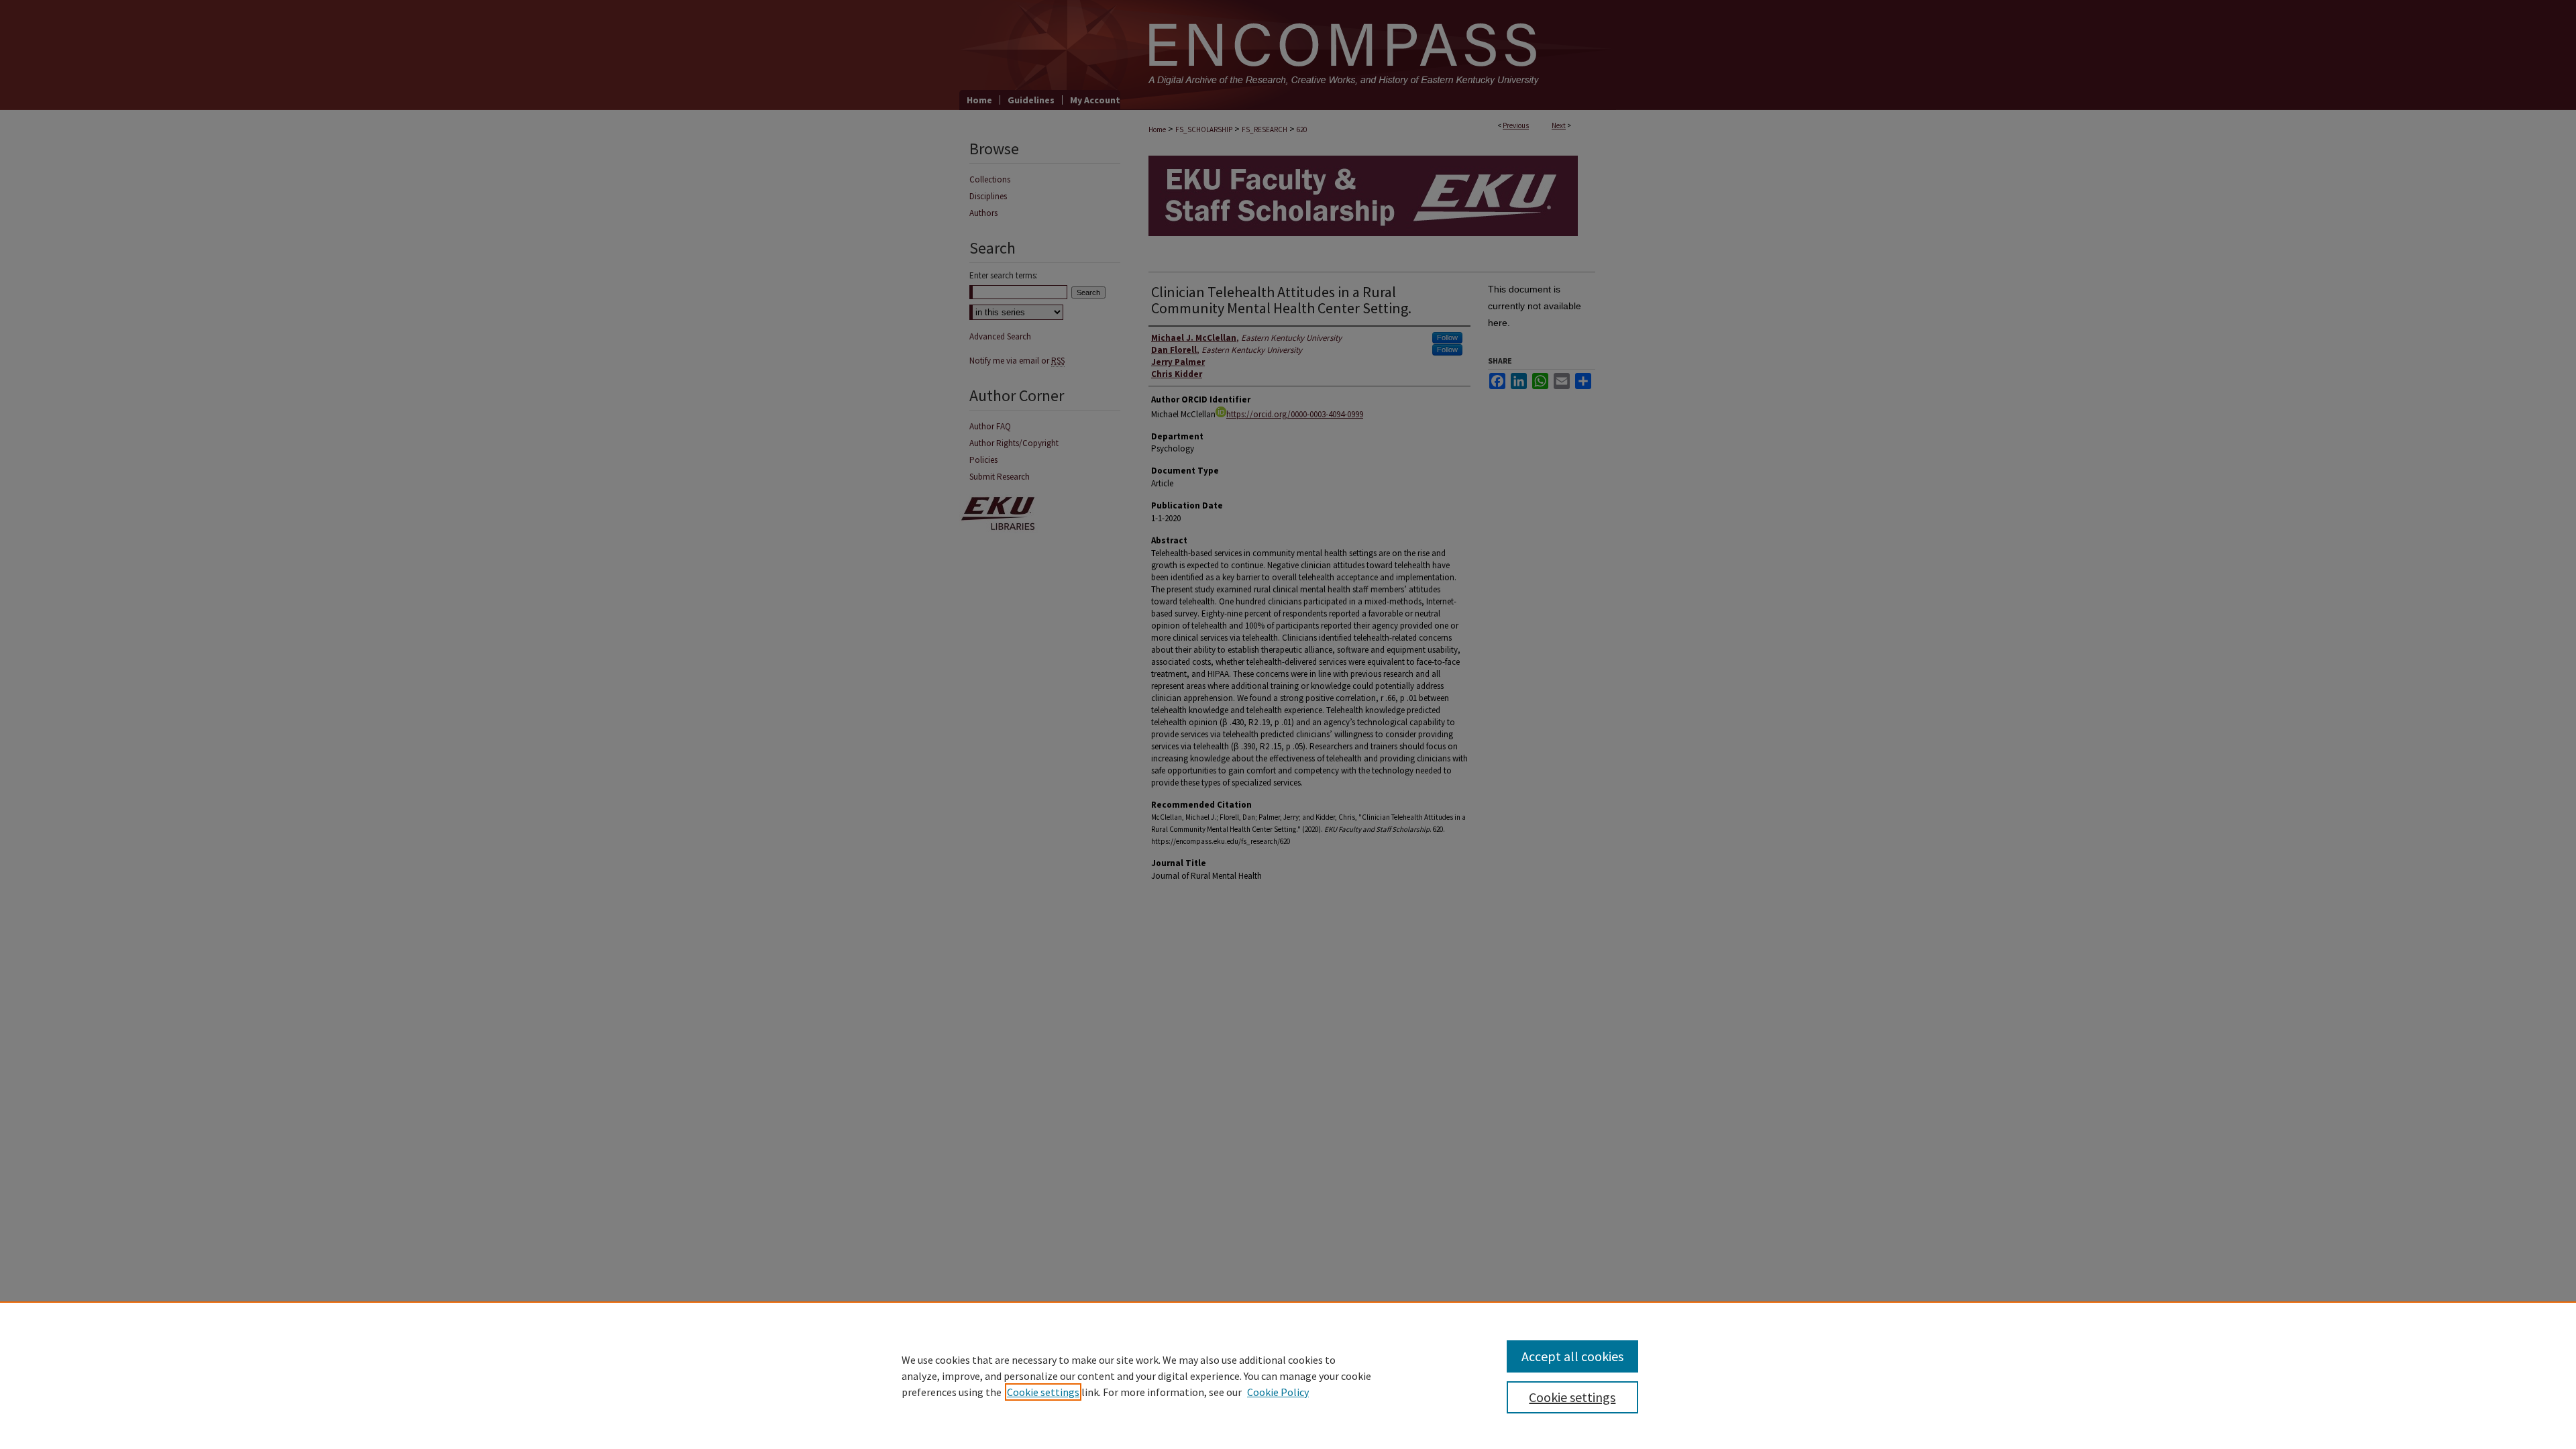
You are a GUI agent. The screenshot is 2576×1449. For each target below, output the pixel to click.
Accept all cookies (1572, 1356)
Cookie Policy (1278, 1392)
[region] (1288, 1375)
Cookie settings (1043, 1392)
